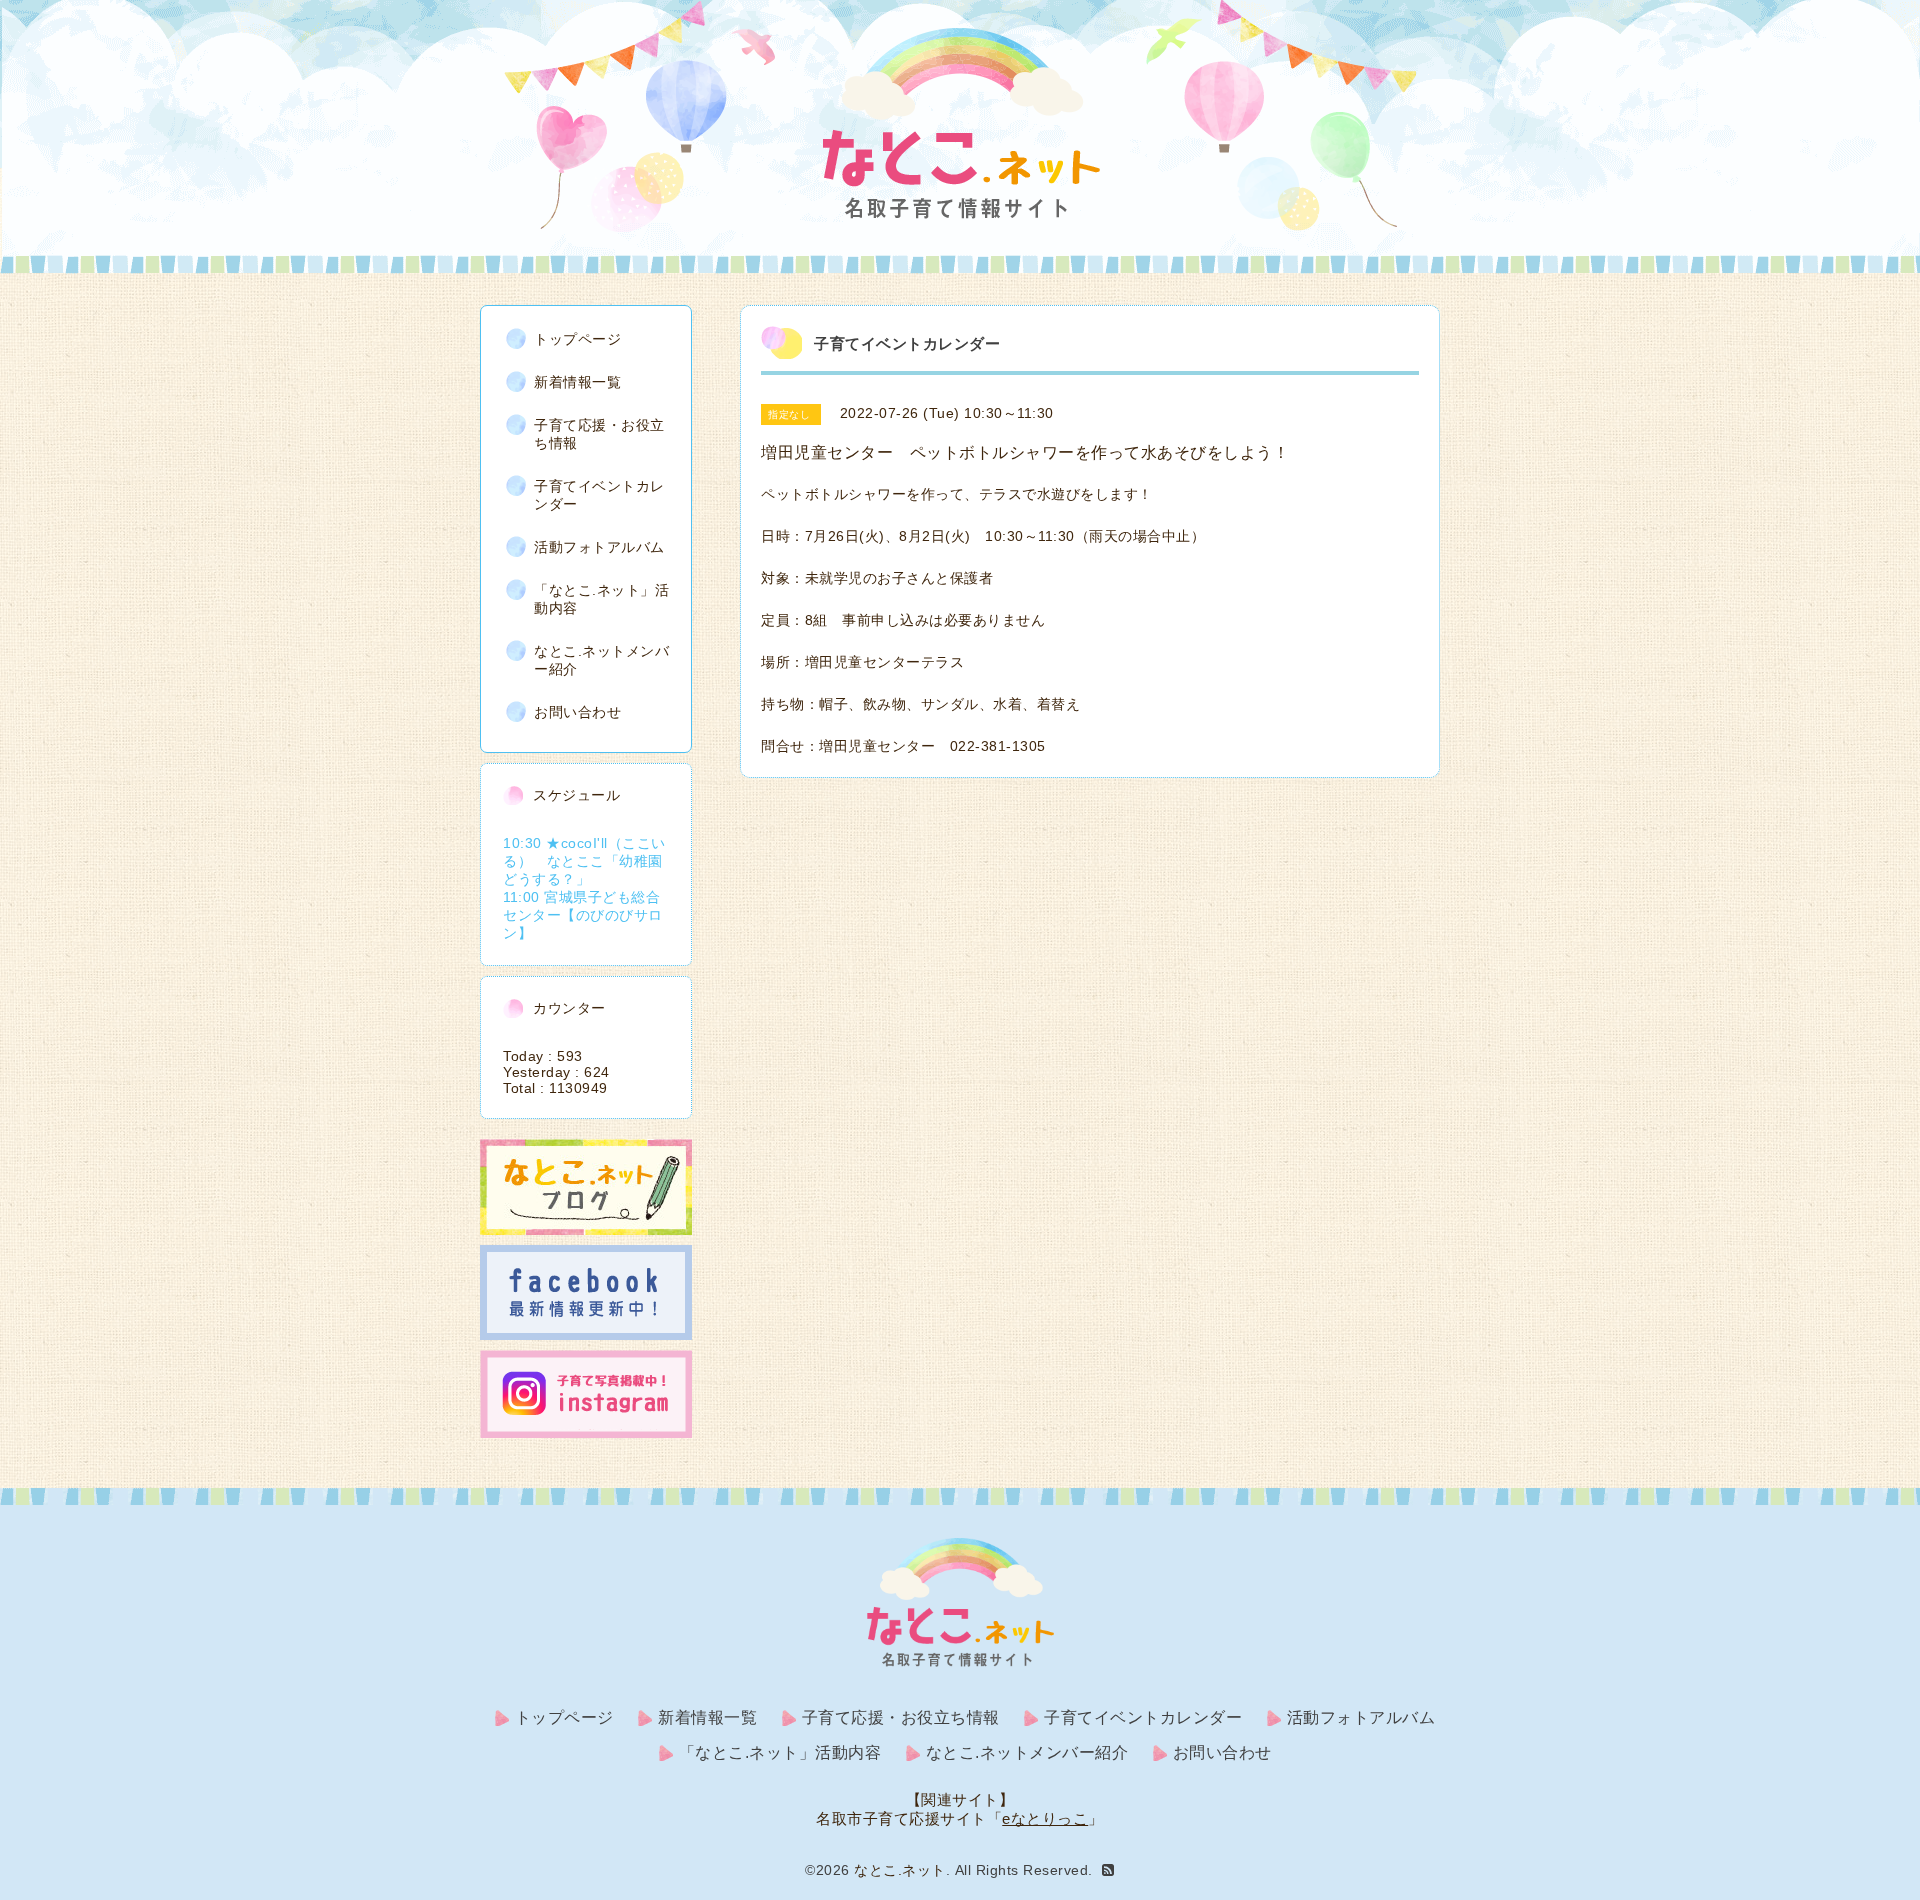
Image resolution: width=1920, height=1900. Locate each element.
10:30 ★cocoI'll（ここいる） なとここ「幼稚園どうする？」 (584, 861)
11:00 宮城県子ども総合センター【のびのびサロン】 (583, 915)
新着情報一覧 (577, 382)
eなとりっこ (1045, 1818)
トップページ (577, 339)
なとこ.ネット (900, 1870)
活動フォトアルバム (599, 547)
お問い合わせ (577, 712)
